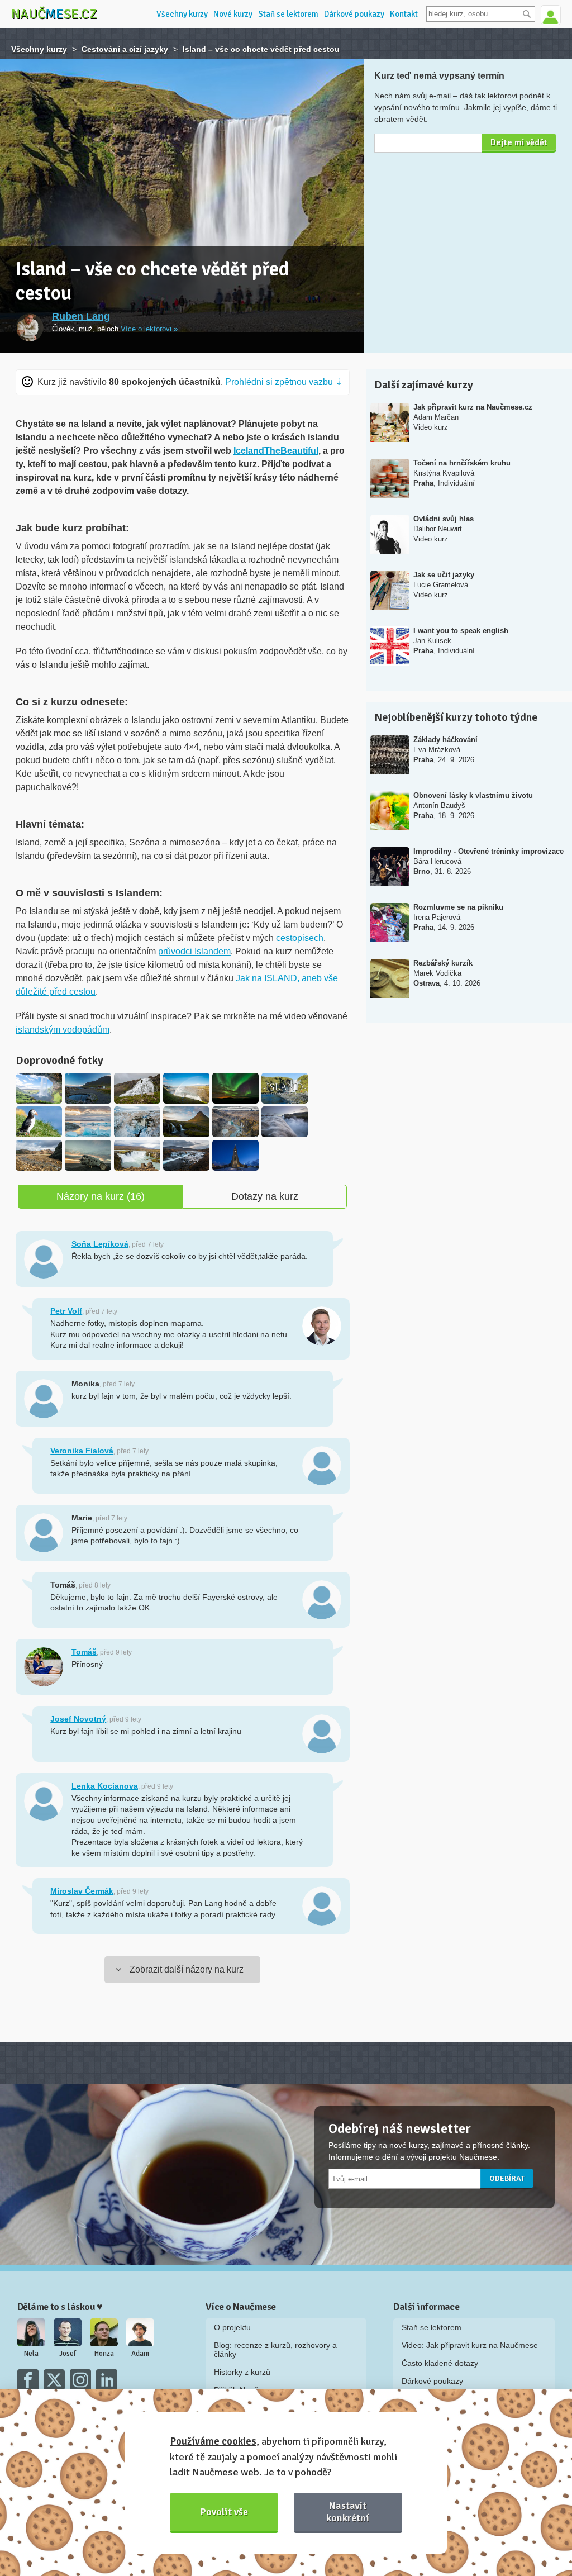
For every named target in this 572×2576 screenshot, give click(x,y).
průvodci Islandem (194, 951)
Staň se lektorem (288, 14)
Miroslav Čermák (82, 1891)
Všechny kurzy (182, 14)
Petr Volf (66, 1311)
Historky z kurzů (242, 2372)
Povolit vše (224, 2512)
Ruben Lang (81, 316)
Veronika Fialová (82, 1451)
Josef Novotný (78, 1719)
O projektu (232, 2327)
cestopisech (300, 938)
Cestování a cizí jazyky (125, 49)
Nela (31, 2354)
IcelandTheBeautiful (276, 451)
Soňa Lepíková (100, 1244)
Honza (104, 2354)
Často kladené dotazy (440, 2363)
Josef (68, 2354)
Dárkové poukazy (354, 14)
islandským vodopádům (63, 1030)
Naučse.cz (54, 14)
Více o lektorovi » (149, 329)
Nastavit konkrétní (348, 2511)
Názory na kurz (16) (101, 1196)
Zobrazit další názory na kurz (187, 1969)
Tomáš (84, 1652)
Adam (140, 2354)
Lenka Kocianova (105, 1786)
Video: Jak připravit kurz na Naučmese (470, 2345)
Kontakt (404, 14)
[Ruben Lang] (30, 327)
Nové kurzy (233, 14)
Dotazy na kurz (265, 1196)
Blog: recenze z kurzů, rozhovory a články (275, 2350)
